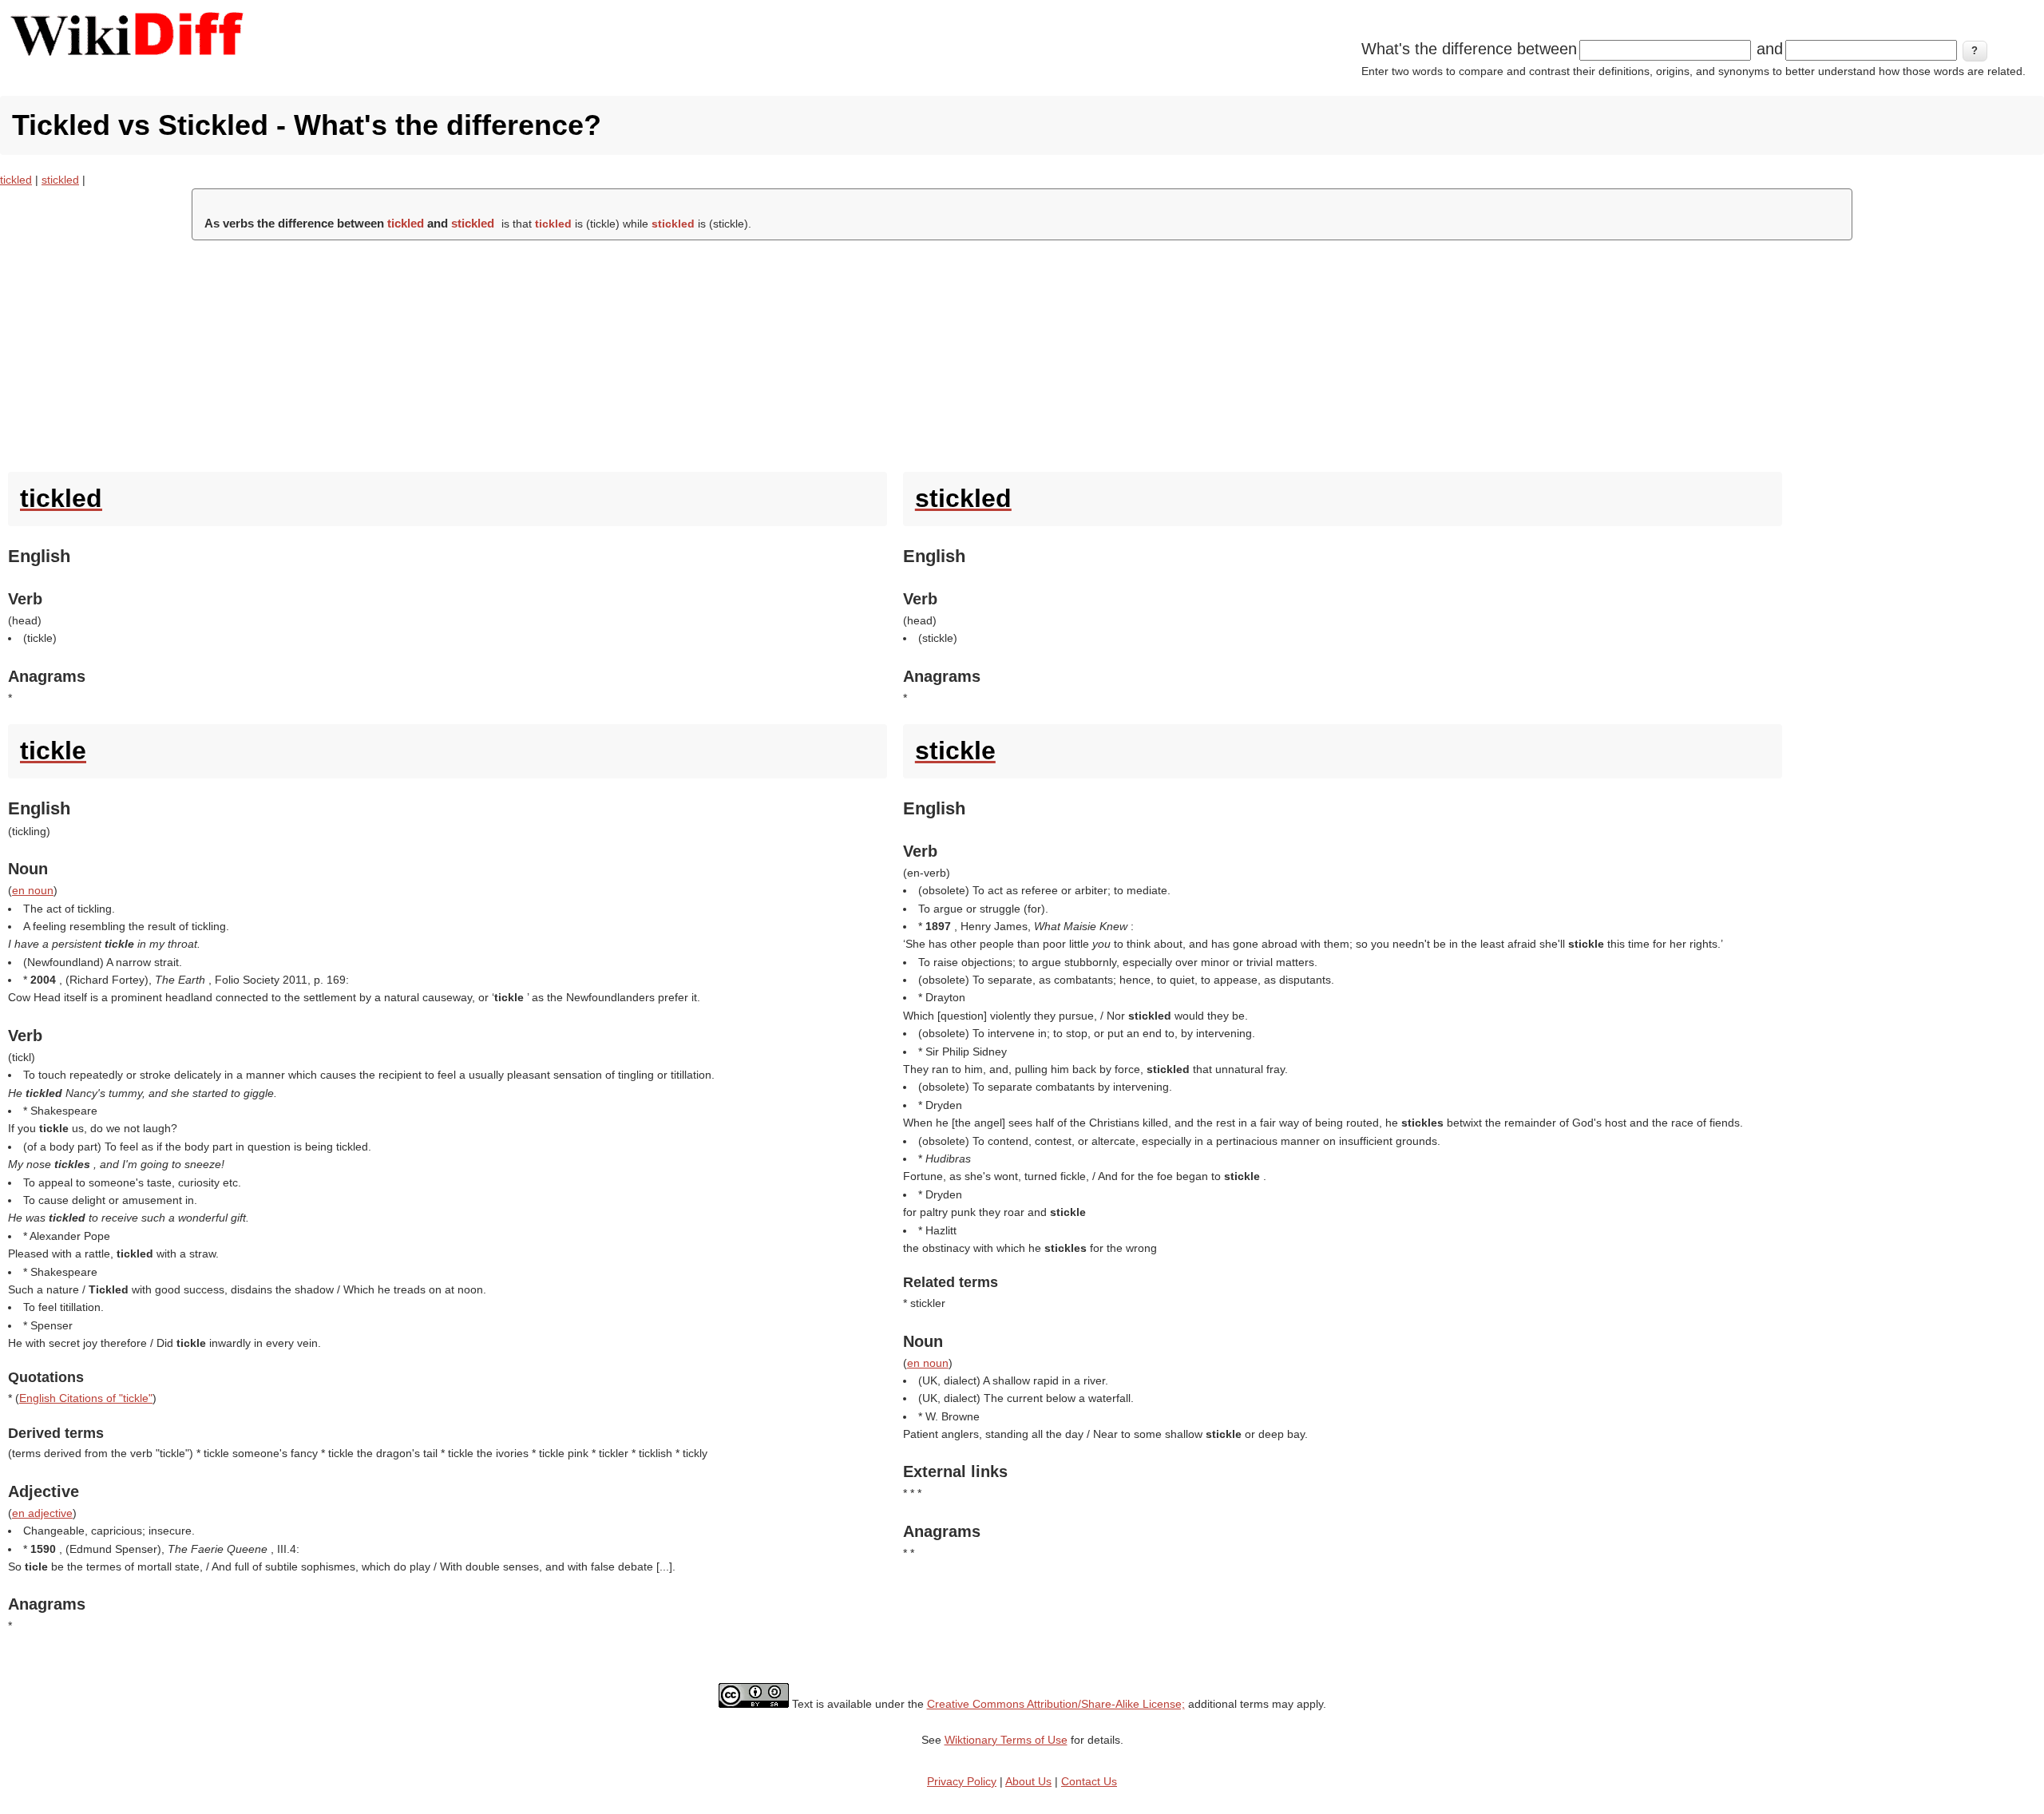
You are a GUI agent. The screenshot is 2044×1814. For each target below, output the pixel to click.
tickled (16, 180)
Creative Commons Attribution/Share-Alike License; (1056, 1704)
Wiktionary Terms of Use (1006, 1740)
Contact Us (1089, 1781)
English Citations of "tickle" (86, 1398)
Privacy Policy (962, 1781)
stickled (60, 180)
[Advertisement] (1022, 352)
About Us (1028, 1781)
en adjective (42, 1513)
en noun (33, 890)
